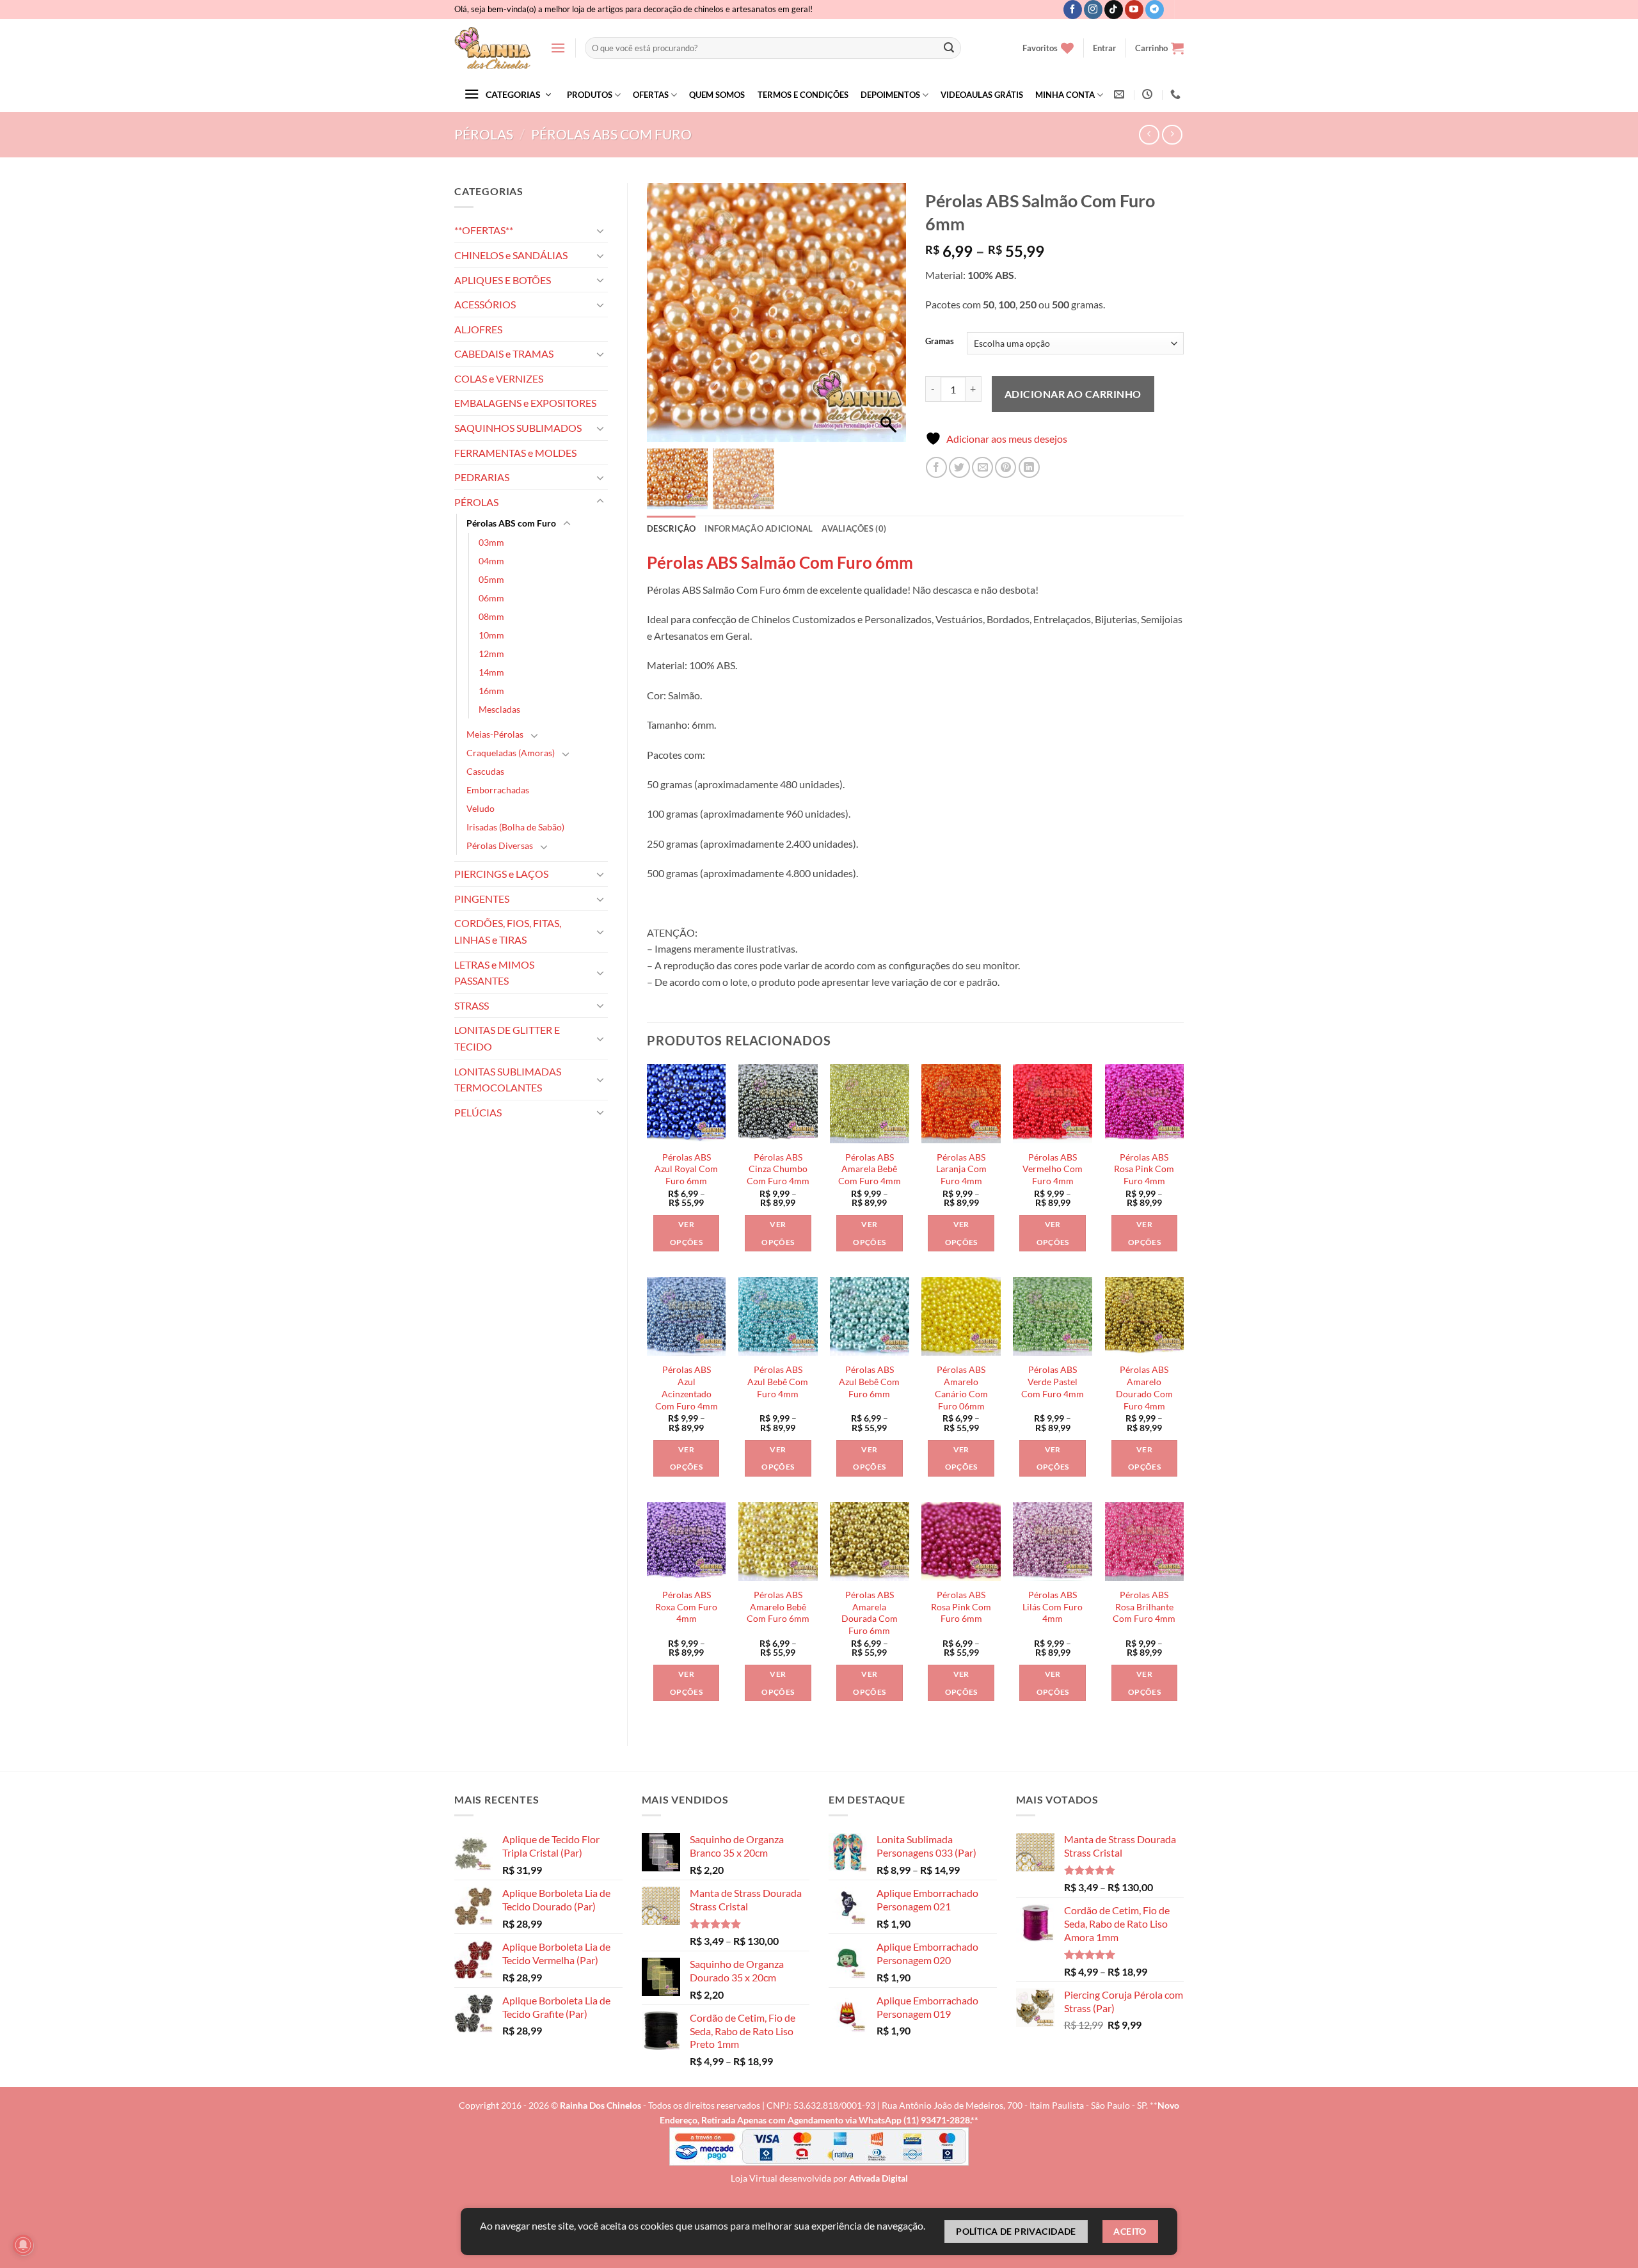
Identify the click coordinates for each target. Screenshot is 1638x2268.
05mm (491, 579)
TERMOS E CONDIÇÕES (803, 95)
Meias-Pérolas (495, 734)
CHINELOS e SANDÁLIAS (511, 255)
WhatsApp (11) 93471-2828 (914, 2120)
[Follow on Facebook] (1073, 10)
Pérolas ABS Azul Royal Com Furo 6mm (686, 1169)
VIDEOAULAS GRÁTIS (982, 95)
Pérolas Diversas (500, 845)
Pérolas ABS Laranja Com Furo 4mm (961, 1169)
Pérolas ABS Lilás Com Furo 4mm (1053, 1606)
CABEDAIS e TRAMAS (504, 353)
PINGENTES (482, 899)
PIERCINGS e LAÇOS (501, 874)
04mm (491, 561)
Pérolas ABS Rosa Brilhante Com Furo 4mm (1144, 1606)
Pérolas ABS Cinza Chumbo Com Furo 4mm (778, 1169)
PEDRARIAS (482, 477)
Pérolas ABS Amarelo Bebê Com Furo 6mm (778, 1606)
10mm (491, 635)
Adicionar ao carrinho (1073, 394)
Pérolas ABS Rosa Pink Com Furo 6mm (961, 1606)
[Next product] (1149, 135)
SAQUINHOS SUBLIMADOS (518, 428)
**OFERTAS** (484, 230)
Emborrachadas (498, 790)
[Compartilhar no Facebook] (936, 467)
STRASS (472, 1005)
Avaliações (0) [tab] (854, 528)
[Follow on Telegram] (1155, 10)
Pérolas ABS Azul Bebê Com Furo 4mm (778, 1381)
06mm (491, 598)
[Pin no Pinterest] (1006, 467)
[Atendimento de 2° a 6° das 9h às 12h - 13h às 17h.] (1149, 94)
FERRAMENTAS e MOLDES (515, 453)
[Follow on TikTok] (1114, 10)
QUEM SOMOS (717, 95)
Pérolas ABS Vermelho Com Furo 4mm (1053, 1169)
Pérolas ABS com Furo (611, 134)
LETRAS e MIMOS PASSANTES (494, 973)
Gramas (940, 342)
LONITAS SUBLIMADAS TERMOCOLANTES (508, 1080)
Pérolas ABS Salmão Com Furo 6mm (780, 562)
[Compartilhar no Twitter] (959, 467)
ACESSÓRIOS (485, 304)
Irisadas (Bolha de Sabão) (515, 827)
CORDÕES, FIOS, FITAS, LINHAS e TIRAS (508, 931)
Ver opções (686, 1233)
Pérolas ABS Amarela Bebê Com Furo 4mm (870, 1169)
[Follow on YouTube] (1134, 10)
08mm (491, 616)
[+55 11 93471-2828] (1177, 94)
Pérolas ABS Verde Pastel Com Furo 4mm (1053, 1381)
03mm (491, 542)
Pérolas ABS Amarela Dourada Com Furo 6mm (870, 1613)
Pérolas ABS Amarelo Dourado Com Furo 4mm (1144, 1387)
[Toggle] (600, 230)
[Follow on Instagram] (1093, 10)
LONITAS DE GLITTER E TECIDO (507, 1038)
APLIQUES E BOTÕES (503, 280)
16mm (491, 691)
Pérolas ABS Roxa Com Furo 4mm (686, 1606)
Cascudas (485, 771)
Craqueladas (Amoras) (511, 753)
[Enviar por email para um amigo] (982, 467)
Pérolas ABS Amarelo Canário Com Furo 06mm (961, 1387)
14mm (491, 672)
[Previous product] (1172, 135)
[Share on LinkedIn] (1029, 467)
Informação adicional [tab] (759, 528)
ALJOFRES (478, 329)
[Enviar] (949, 48)
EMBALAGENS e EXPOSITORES (525, 403)
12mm (491, 654)
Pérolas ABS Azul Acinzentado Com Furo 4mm (687, 1387)
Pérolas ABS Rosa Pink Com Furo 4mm (1144, 1169)
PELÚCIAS (478, 1112)
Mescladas (499, 709)
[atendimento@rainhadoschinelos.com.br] (1121, 94)
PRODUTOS (590, 95)
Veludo (481, 808)
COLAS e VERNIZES (499, 378)
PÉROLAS (484, 134)
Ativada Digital (879, 2178)
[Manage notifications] (23, 2245)
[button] (558, 48)
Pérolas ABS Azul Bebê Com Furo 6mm (869, 1381)
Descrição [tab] (671, 528)
